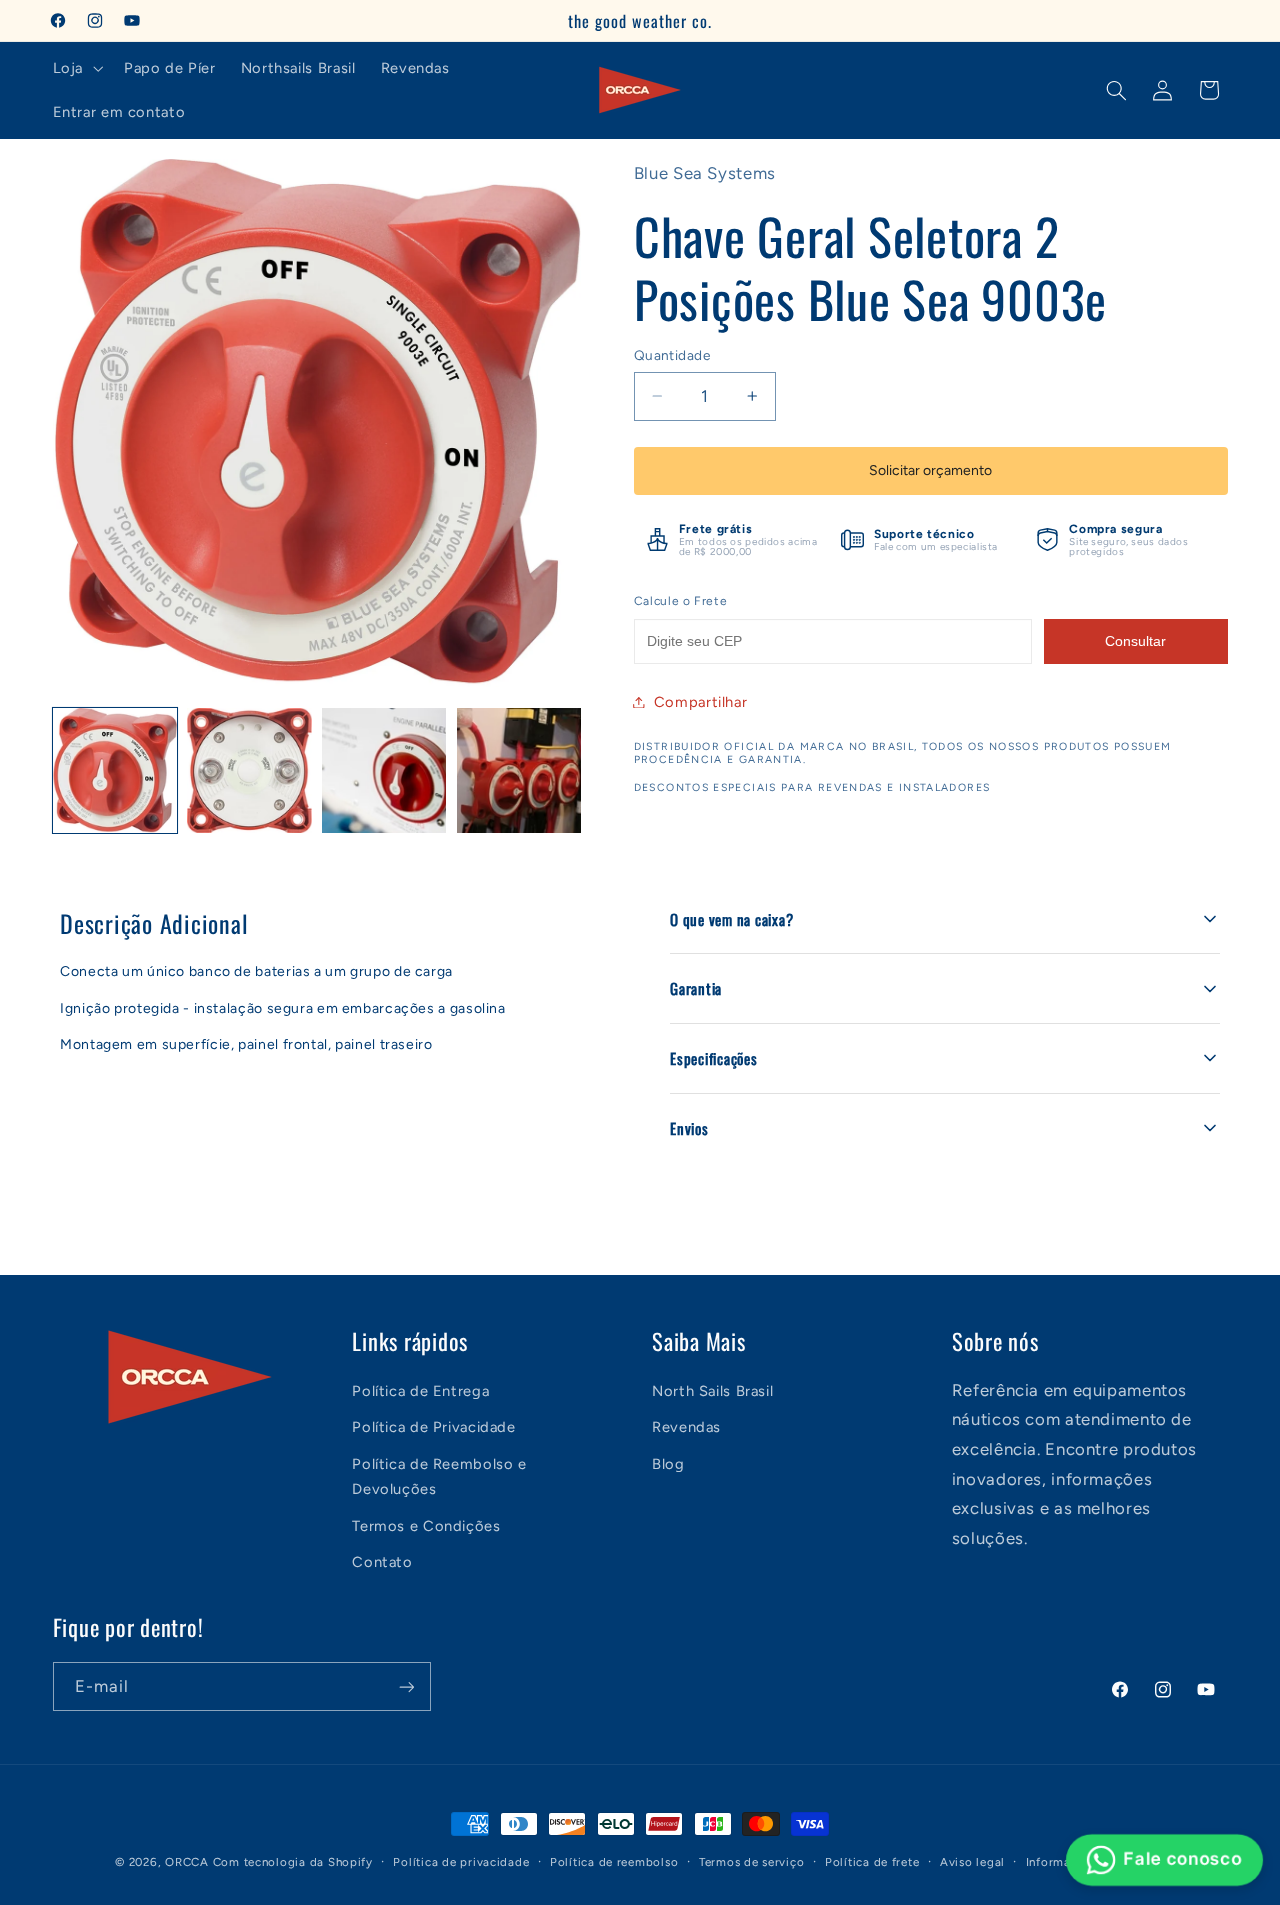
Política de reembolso (614, 1862)
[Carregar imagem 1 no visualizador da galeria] (115, 770)
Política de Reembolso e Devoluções (439, 1477)
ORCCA (187, 1862)
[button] (75, 68)
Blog (668, 1464)
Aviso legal (972, 1862)
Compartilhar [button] (701, 701)
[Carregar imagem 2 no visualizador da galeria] (249, 770)
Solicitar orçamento (930, 470)
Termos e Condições (426, 1526)
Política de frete (872, 1862)
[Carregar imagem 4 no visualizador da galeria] (519, 770)
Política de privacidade (461, 1862)
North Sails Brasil (712, 1391)
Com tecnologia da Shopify (293, 1862)
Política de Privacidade (434, 1427)
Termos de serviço (752, 1862)
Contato (382, 1562)
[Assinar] (406, 1686)
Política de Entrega (420, 1391)
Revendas (686, 1427)
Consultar (1135, 641)
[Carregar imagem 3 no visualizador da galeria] (384, 770)
